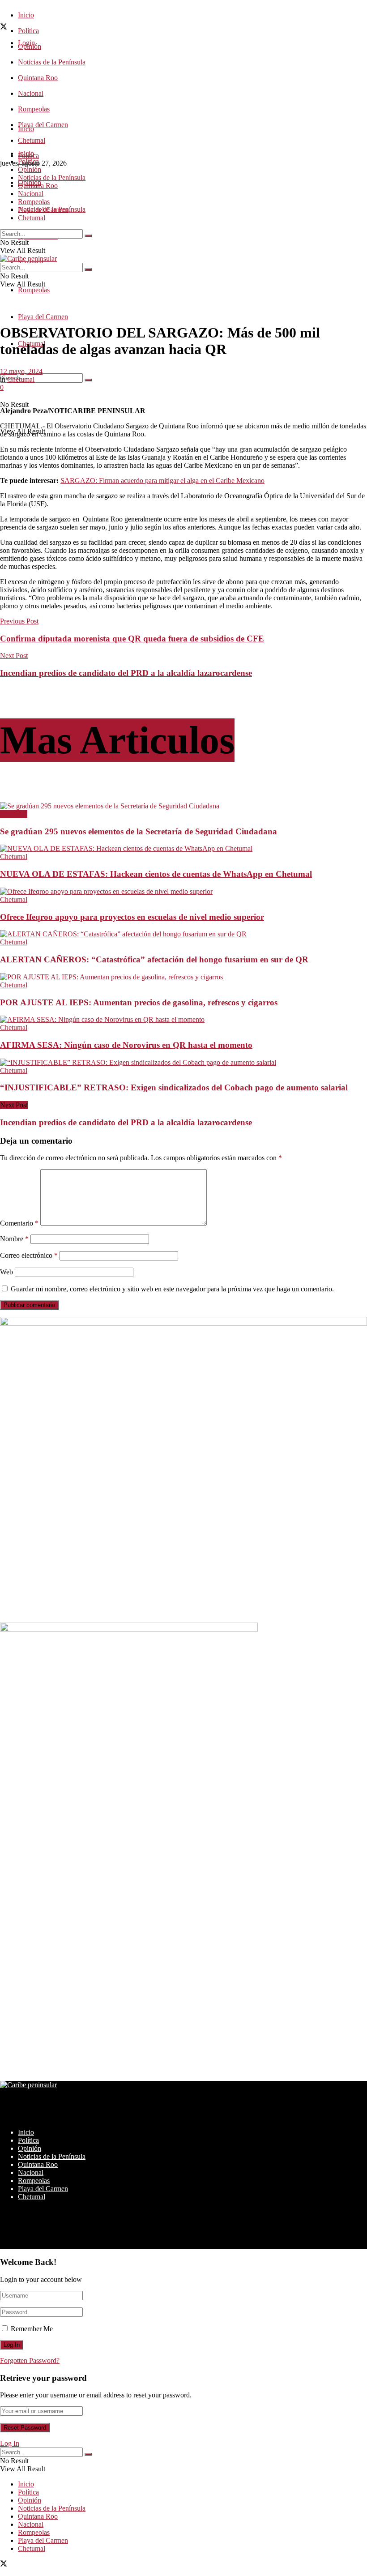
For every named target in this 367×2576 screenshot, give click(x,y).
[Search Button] (88, 380)
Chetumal (32, 218)
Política (28, 31)
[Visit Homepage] (28, 258)
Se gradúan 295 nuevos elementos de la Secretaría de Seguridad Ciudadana (139, 831)
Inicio (26, 15)
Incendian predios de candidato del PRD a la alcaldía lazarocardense (126, 1122)
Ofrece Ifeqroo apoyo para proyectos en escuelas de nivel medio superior (132, 917)
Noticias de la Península (52, 62)
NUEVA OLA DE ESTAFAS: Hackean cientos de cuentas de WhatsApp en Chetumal (156, 874)
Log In (10, 2443)
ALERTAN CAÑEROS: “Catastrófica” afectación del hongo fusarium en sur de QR (154, 959)
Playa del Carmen (43, 125)
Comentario (19, 1223)
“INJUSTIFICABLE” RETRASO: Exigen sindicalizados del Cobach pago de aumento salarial (174, 1087)
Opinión (30, 169)
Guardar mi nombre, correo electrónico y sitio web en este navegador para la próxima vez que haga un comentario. (172, 1289)
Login (26, 43)
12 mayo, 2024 (21, 371)
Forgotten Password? (30, 2360)
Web (6, 1272)
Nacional (31, 93)
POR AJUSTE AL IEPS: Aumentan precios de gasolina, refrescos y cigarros (139, 1002)
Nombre (14, 1239)
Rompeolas (34, 109)
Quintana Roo (38, 78)
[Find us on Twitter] (4, 28)
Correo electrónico (29, 1255)
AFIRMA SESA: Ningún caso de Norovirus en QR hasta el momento (126, 1045)
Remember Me (32, 2329)
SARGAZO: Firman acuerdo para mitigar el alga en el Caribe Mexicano (162, 481)
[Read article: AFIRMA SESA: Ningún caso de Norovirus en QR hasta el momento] (183, 1020)
